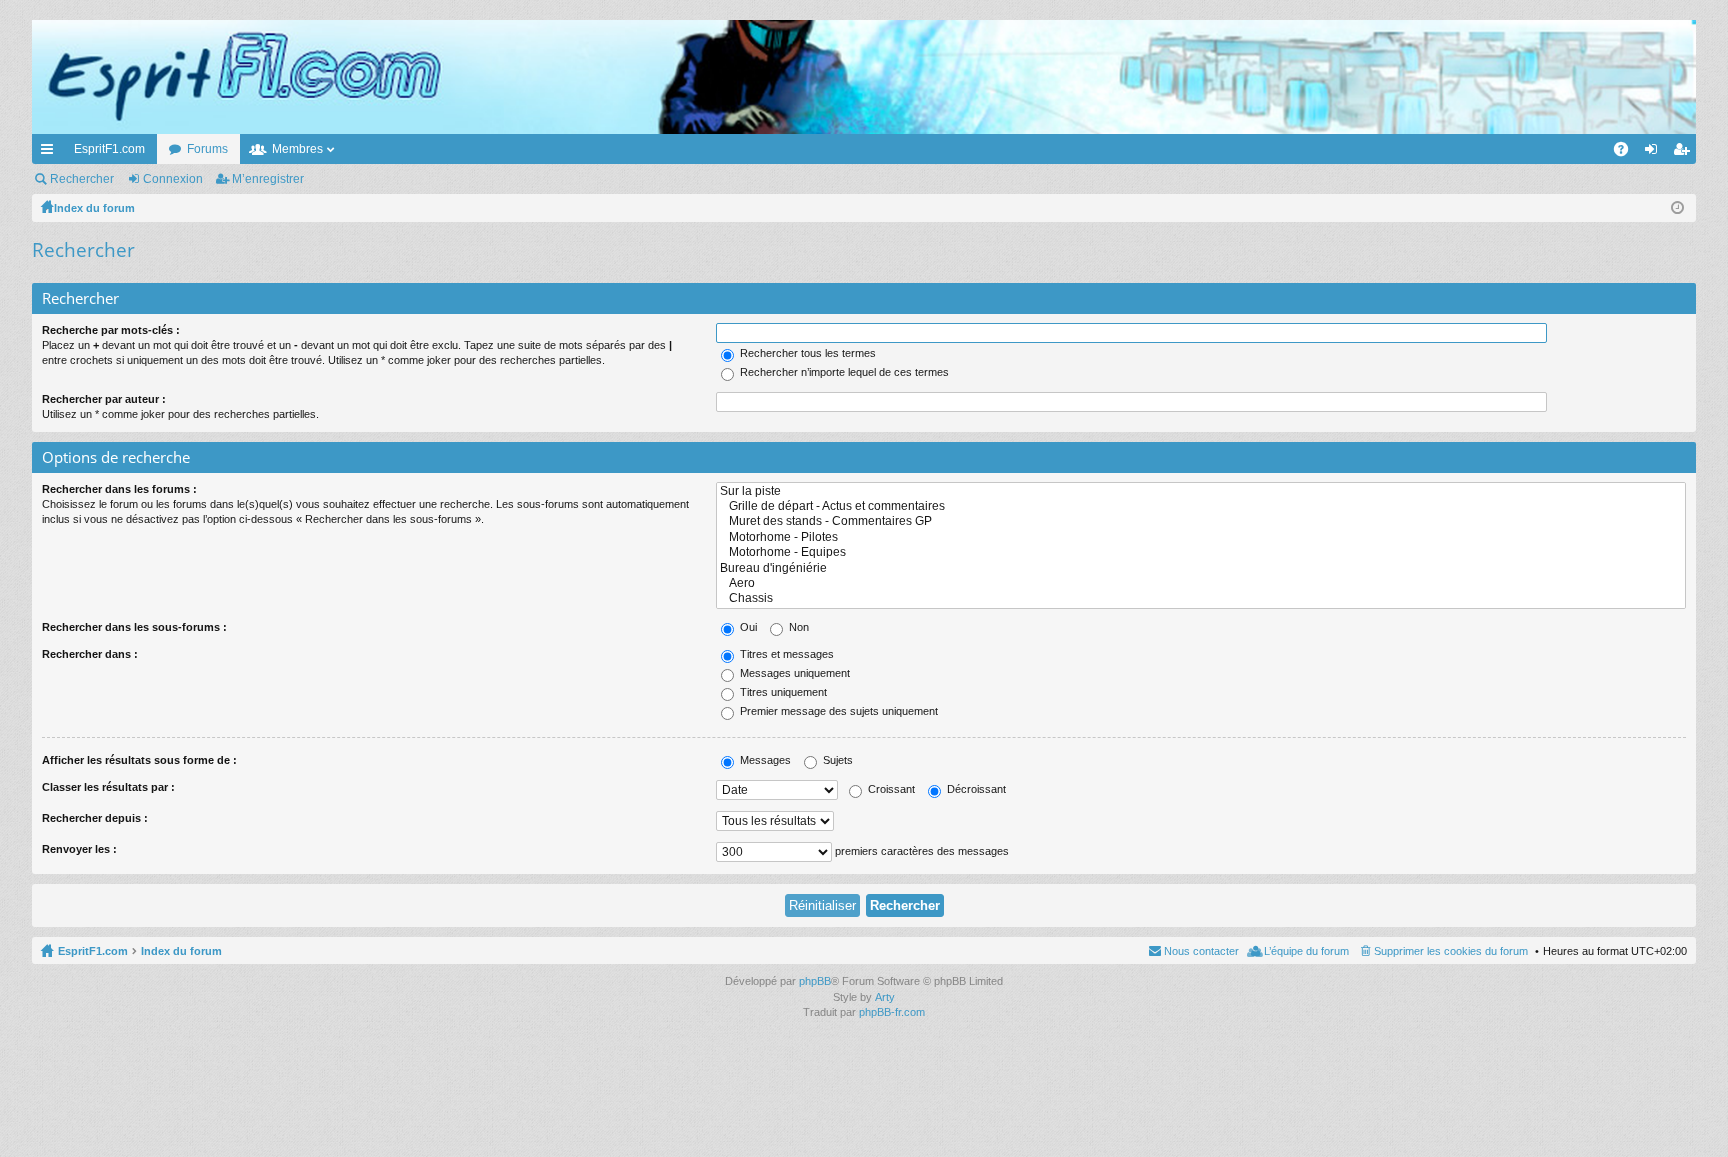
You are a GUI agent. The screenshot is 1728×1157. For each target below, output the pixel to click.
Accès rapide (51, 153)
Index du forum (181, 951)
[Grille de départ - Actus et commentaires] (1201, 506)
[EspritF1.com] (864, 77)
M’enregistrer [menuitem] (1685, 153)
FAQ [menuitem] (1627, 153)
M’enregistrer (268, 179)
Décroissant (975, 789)
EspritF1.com (109, 149)
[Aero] (1201, 583)
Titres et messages (785, 654)
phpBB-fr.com (892, 1012)
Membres (297, 149)
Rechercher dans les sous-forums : (134, 627)
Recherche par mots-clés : (111, 330)
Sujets (836, 760)
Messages (764, 760)
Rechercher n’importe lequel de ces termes (843, 372)
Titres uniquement (782, 692)
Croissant (890, 789)
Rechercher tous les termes (806, 353)
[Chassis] (1201, 598)
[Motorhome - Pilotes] (1201, 537)
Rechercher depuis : (95, 818)
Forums (207, 149)
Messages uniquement (793, 673)
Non (797, 627)
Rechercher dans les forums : (119, 489)
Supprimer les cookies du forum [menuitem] (1451, 951)
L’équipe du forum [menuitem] (1306, 951)
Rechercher (82, 179)
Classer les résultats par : (108, 787)
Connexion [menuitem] (1655, 153)
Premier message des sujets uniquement (837, 711)
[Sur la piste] (1201, 491)
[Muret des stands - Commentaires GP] (1201, 521)
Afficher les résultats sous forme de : (139, 760)
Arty (885, 997)
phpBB (815, 981)
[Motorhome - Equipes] (1201, 552)
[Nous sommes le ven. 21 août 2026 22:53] (1677, 208)
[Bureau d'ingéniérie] (1201, 568)
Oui (747, 627)
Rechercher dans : (90, 654)
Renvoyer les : (79, 849)
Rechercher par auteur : (104, 399)
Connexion (173, 179)
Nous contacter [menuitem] (1201, 951)
